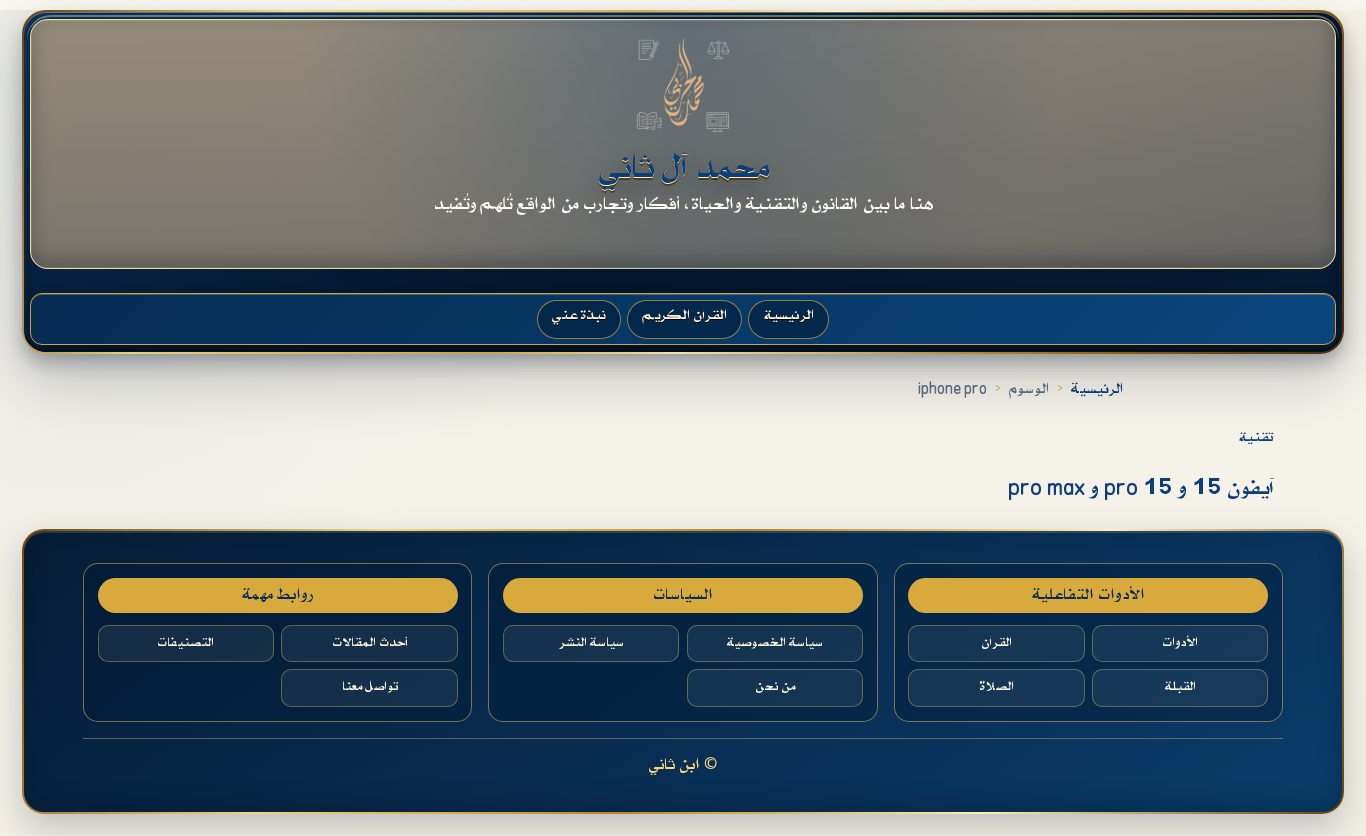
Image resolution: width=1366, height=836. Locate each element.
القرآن (996, 643)
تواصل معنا (370, 687)
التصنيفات (185, 643)
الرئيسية (1097, 389)
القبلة (1180, 687)
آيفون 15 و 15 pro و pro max (1140, 489)
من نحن (775, 687)
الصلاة (996, 687)
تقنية (1256, 437)
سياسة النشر (591, 643)
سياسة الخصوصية (775, 643)
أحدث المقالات (370, 643)
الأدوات (1180, 643)
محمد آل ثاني (683, 168)
